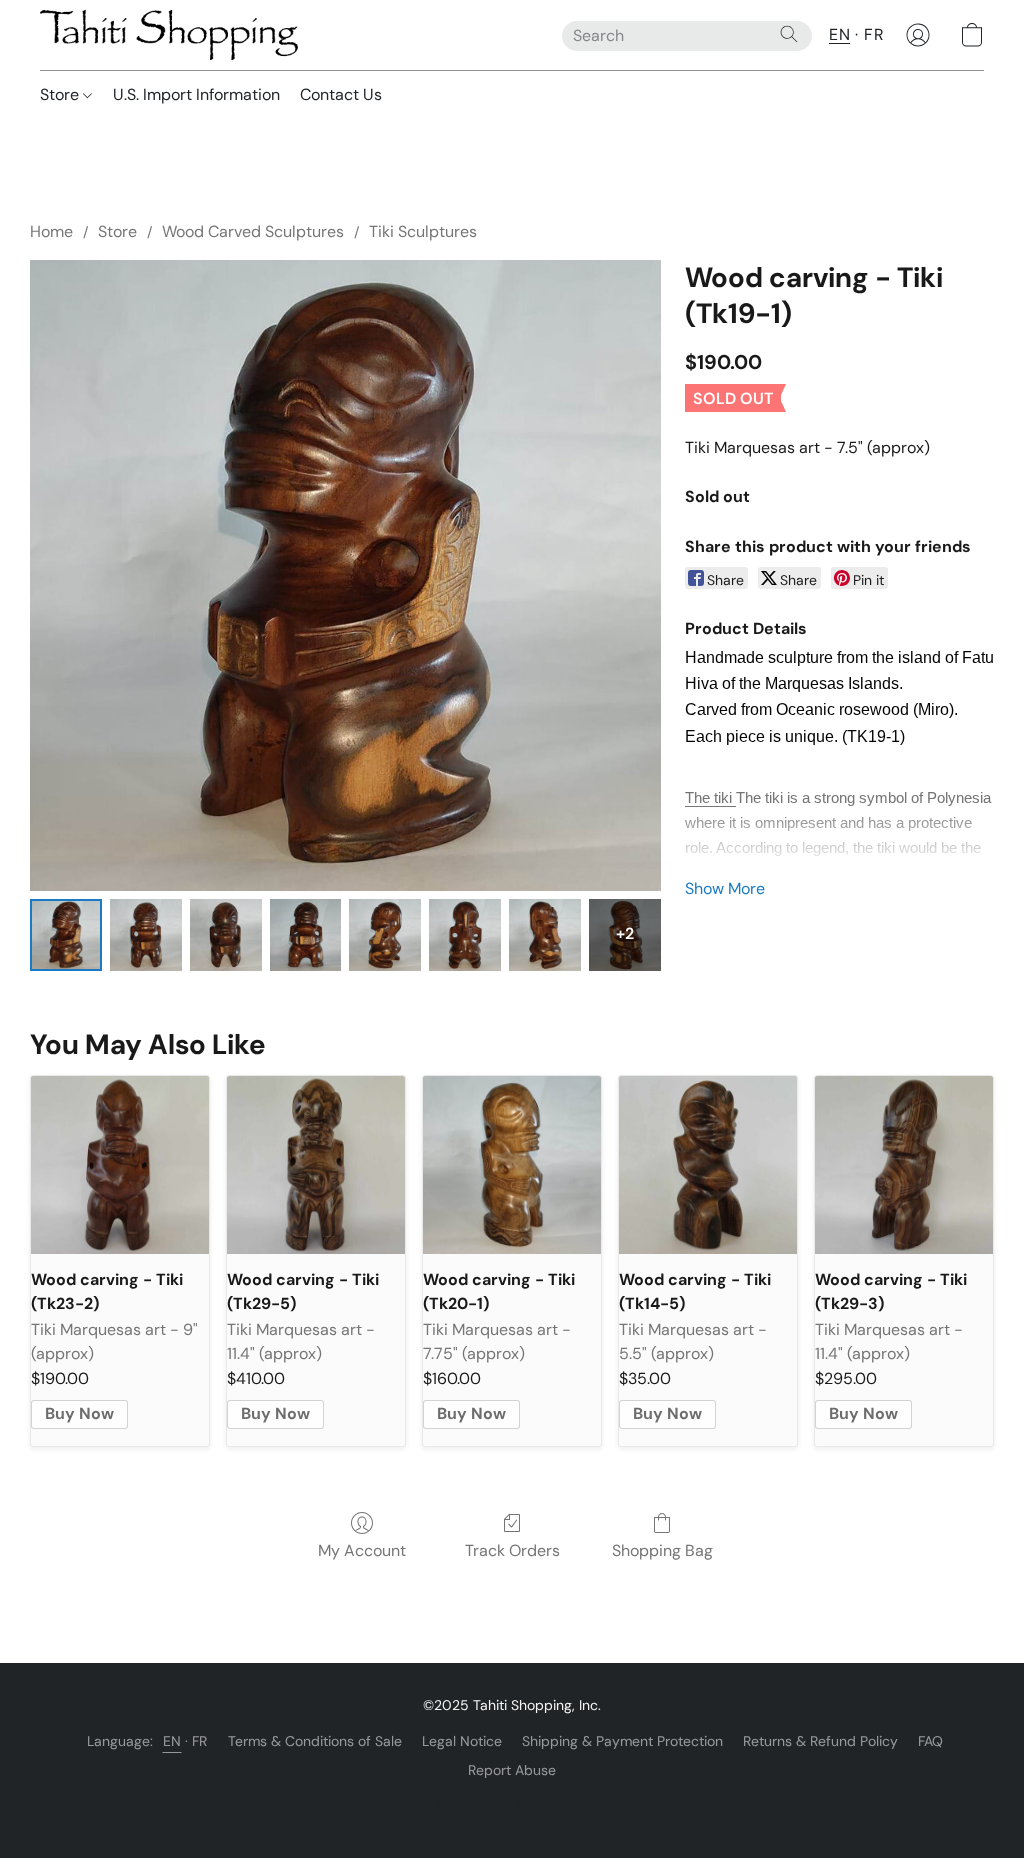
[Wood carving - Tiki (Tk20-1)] (512, 1165)
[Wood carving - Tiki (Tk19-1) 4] (385, 935)
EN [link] (172, 1741)
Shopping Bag (662, 1550)
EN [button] (839, 34)
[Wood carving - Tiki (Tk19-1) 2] (226, 935)
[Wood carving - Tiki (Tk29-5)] (316, 1165)
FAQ (930, 1741)
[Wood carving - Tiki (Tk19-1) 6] (545, 935)
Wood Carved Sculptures (253, 231)
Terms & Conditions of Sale (315, 1741)
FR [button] (874, 34)
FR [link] (200, 1741)
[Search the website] (789, 34)
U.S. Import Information (196, 94)
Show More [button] (725, 888)
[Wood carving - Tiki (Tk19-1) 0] (66, 935)
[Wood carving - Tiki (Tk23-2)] (120, 1165)
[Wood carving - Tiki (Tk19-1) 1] (146, 935)
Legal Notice (462, 1741)
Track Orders (512, 1550)
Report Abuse (512, 1770)
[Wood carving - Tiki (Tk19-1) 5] (465, 935)
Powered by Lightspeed (512, 1804)
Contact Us (341, 94)
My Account (362, 1550)
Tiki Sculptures (423, 231)
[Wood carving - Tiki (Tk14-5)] (708, 1165)
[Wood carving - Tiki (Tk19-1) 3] (306, 935)
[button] (169, 35)
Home (51, 231)
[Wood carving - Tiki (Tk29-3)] (904, 1165)
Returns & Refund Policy (820, 1741)
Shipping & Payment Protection (622, 1741)
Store (61, 94)
